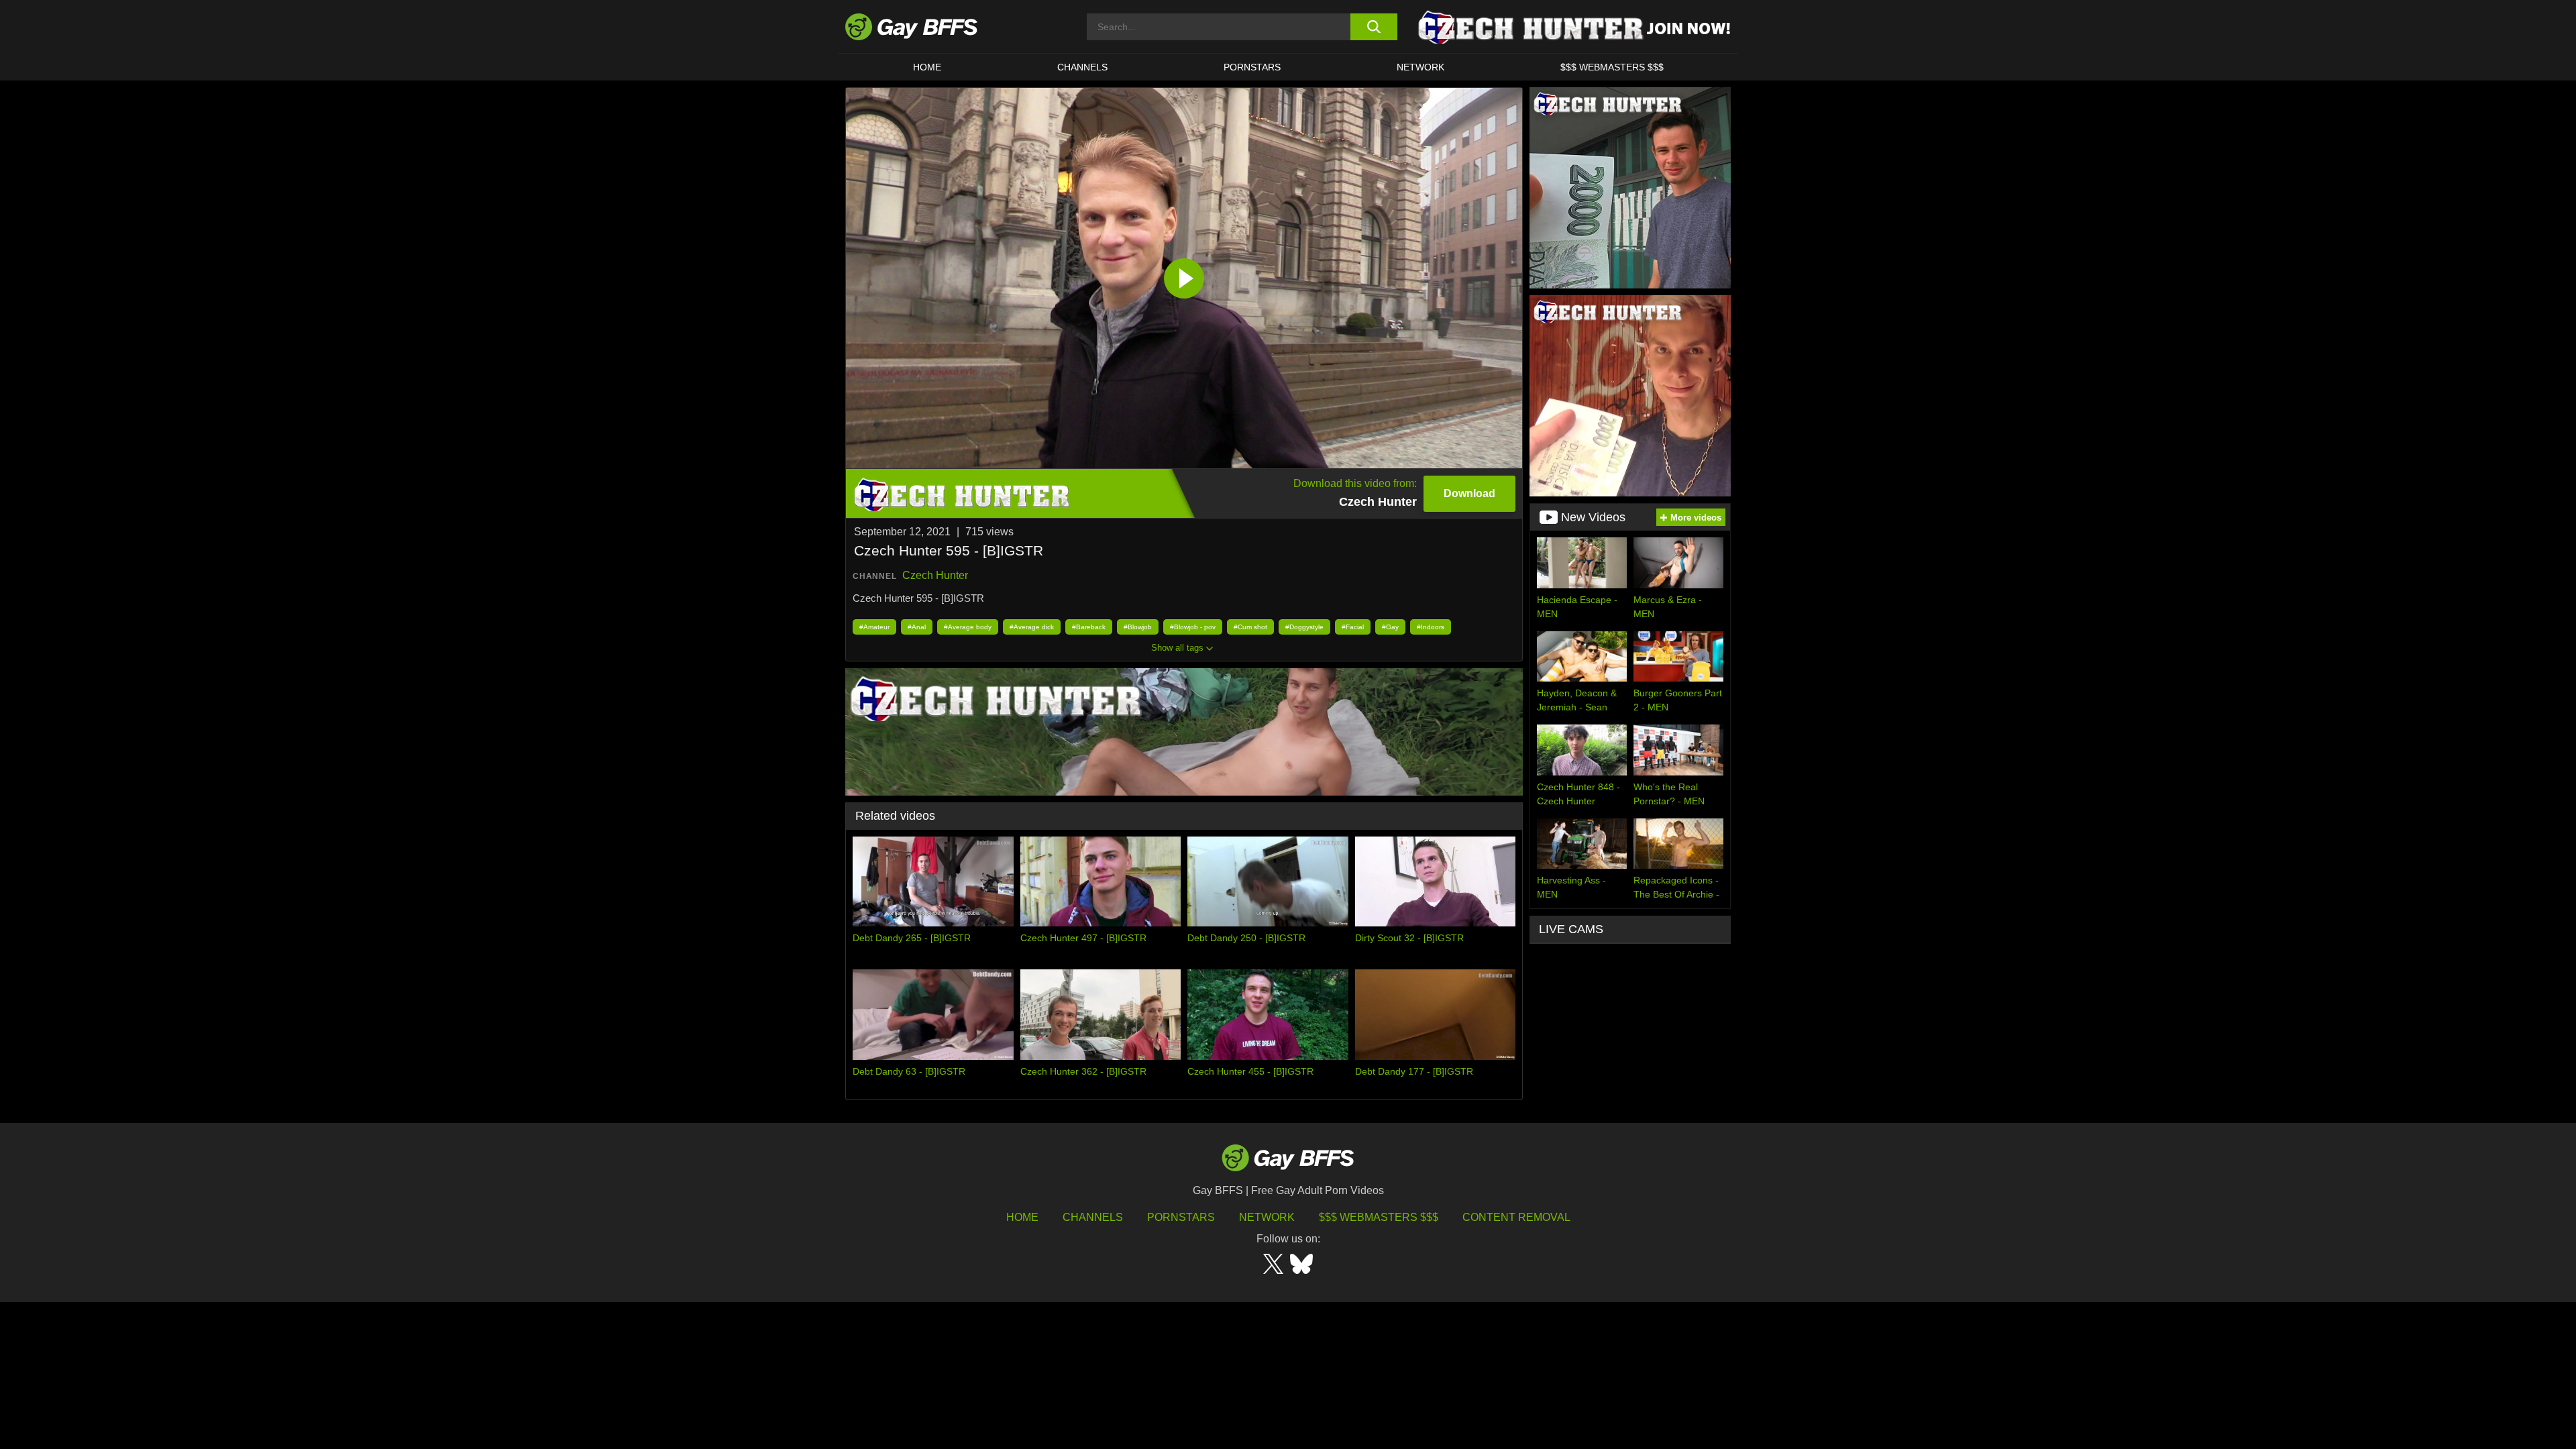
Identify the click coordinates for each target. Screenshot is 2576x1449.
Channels (1093, 1217)
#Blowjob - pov (1193, 627)
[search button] (1374, 27)
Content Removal (1516, 1217)
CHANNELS (1082, 67)
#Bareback (1089, 627)
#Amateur (874, 627)
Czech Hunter (935, 575)
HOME (927, 67)
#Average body (968, 627)
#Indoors (1431, 627)
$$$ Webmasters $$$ (1612, 67)
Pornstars (1181, 1217)
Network (1420, 67)
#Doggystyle (1304, 627)
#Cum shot (1250, 627)
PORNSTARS (1252, 67)
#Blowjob (1138, 627)
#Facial (1353, 627)
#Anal (917, 627)
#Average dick (1032, 627)
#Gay (1390, 627)
